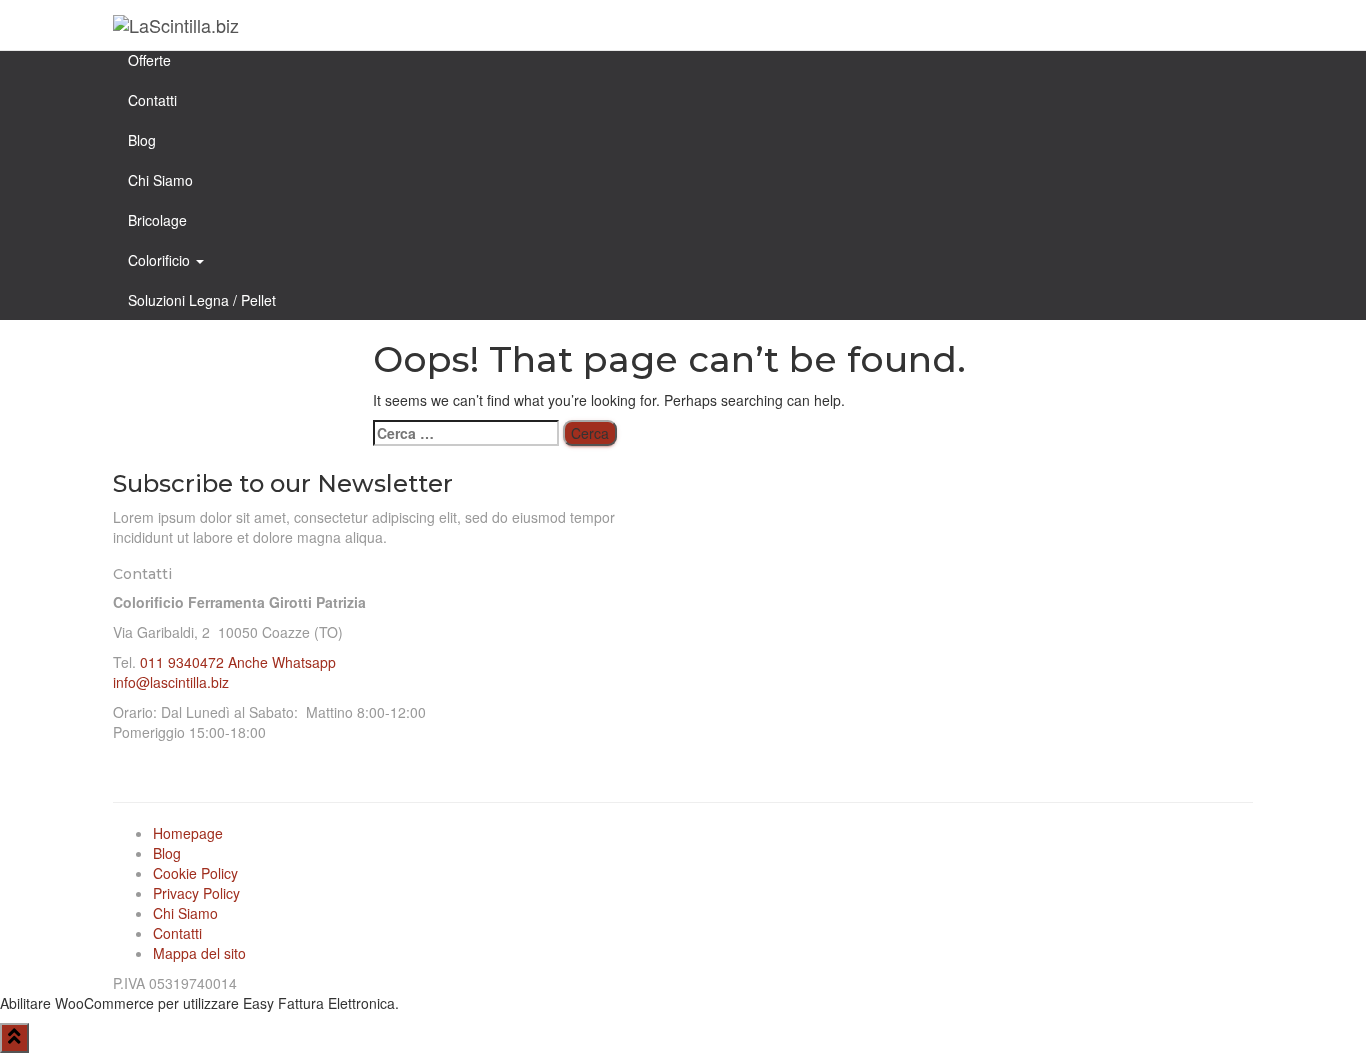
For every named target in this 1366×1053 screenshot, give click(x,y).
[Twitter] (1103, 594)
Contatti (177, 933)
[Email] (1043, 594)
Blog (167, 853)
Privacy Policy (196, 893)
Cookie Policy (195, 873)
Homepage (188, 833)
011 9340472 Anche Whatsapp (238, 662)
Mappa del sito (199, 953)
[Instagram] (983, 594)
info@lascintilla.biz (171, 682)
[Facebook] (923, 594)
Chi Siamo (185, 913)
